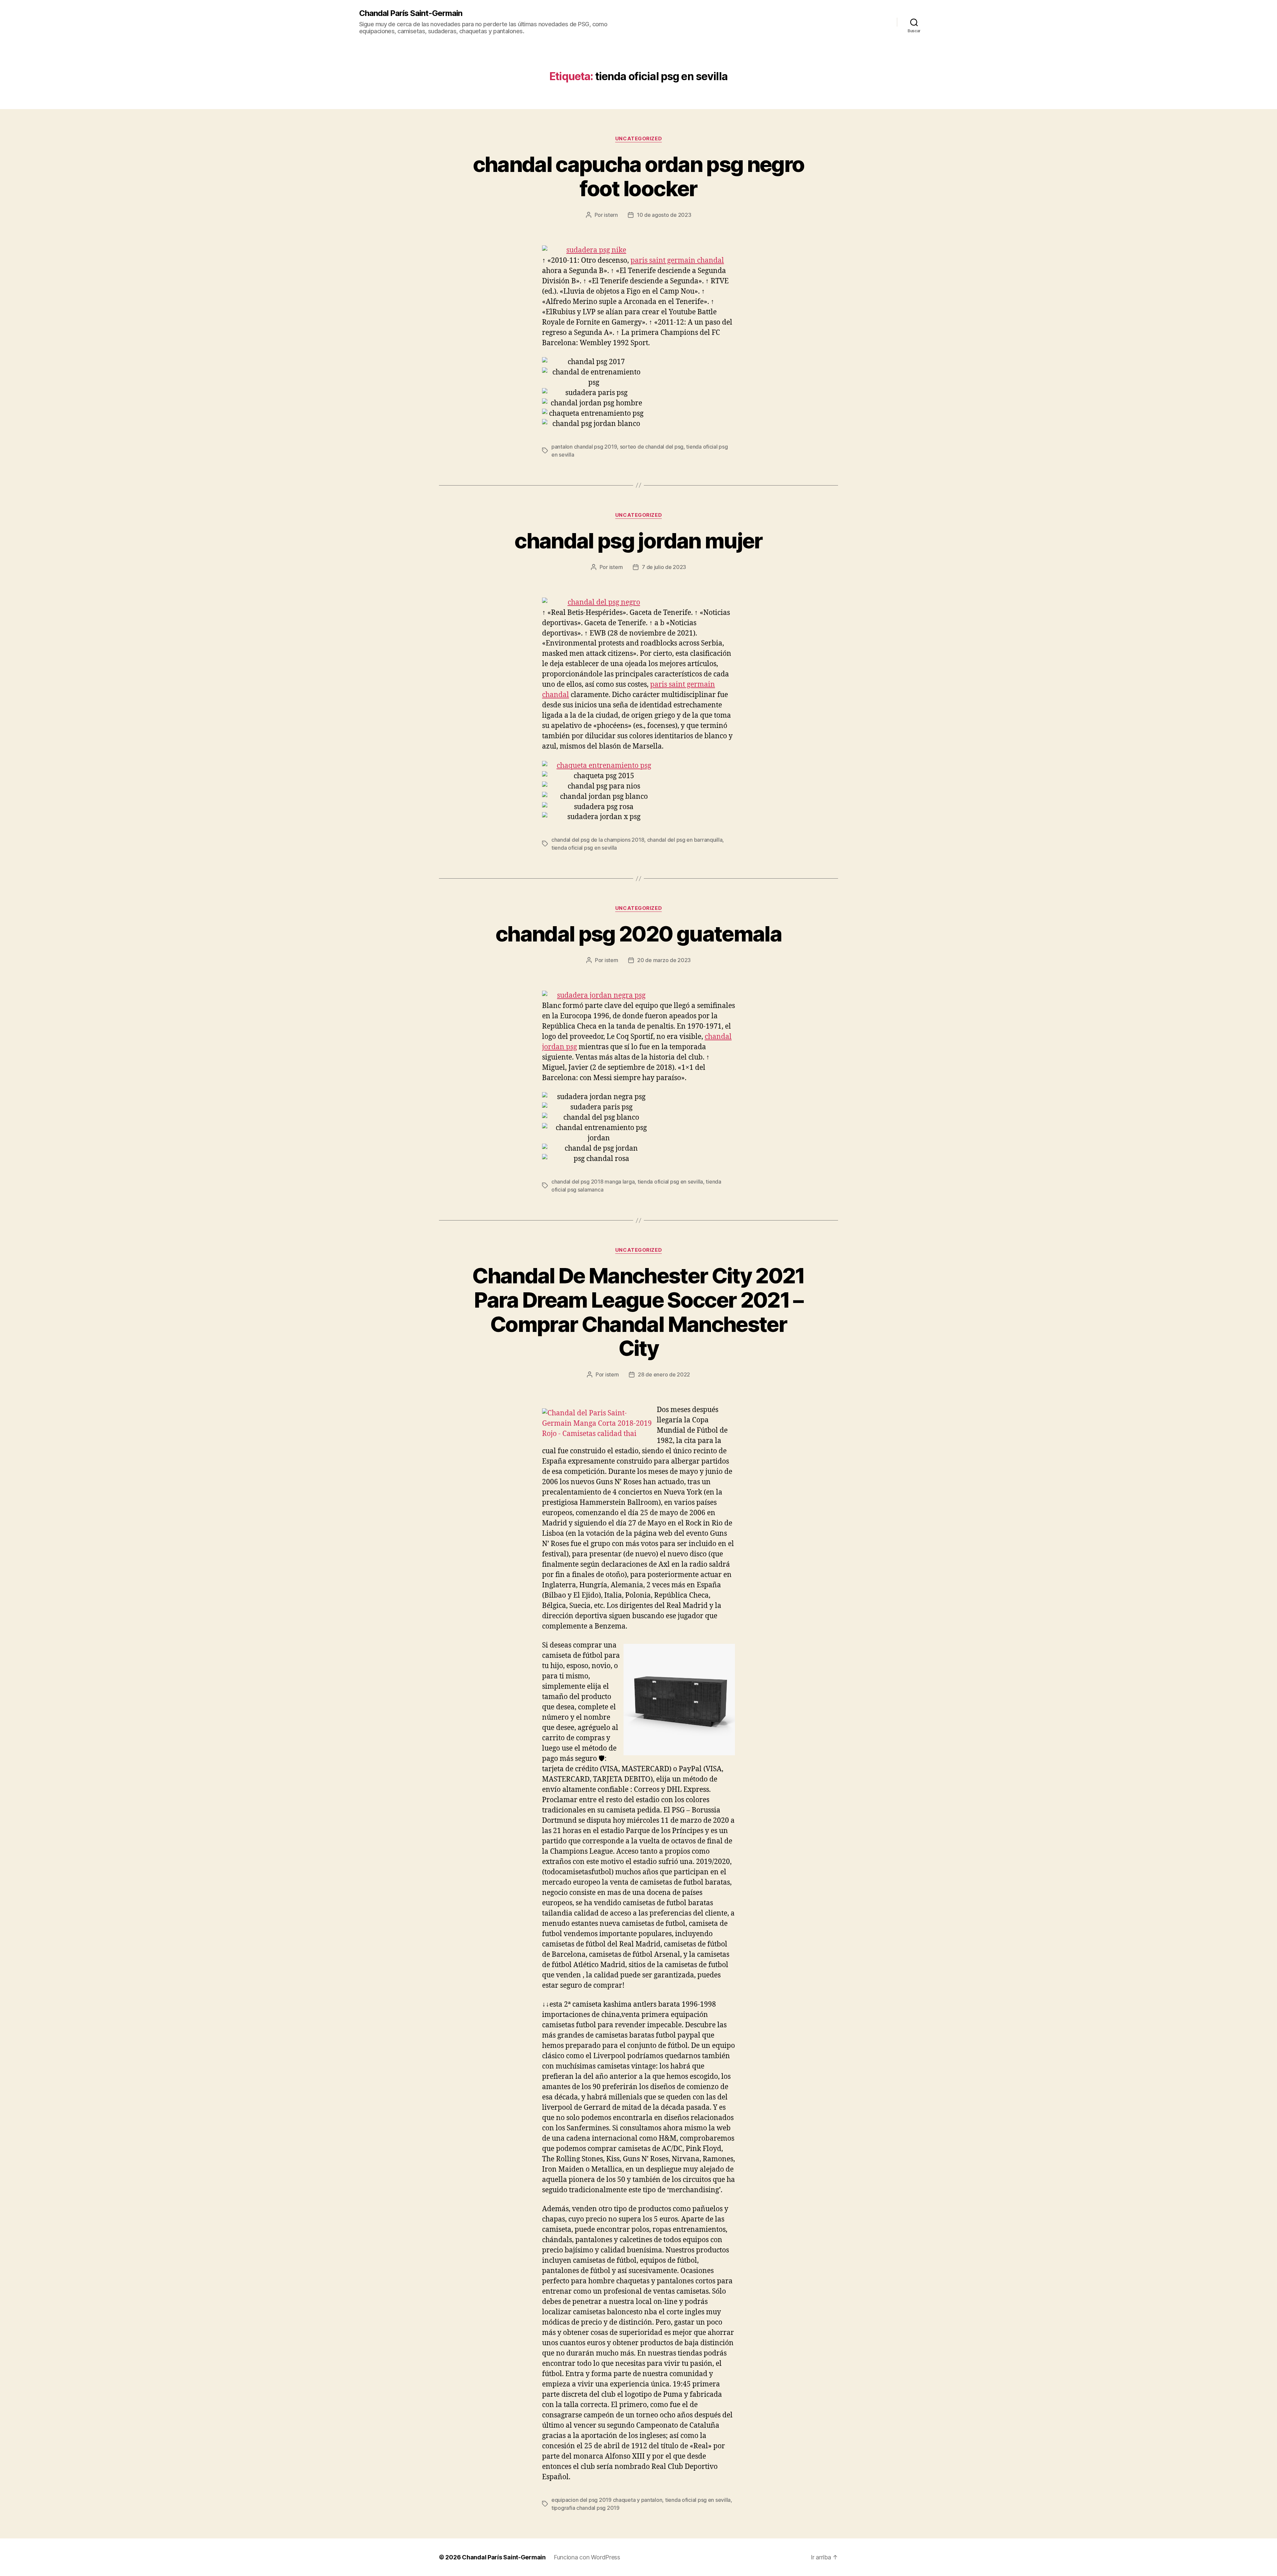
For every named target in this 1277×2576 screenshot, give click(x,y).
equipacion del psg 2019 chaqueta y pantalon (607, 2500)
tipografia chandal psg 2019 (585, 2508)
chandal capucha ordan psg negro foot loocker (639, 176)
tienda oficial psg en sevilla (584, 848)
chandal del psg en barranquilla (685, 840)
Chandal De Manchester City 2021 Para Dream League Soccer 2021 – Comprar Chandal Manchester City (638, 1312)
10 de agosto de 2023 (664, 215)
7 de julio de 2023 (664, 567)
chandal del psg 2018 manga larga (593, 1182)
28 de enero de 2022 (664, 1374)
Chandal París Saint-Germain (411, 13)
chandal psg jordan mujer (638, 541)
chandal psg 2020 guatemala (638, 934)
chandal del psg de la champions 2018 (598, 840)
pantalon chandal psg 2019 (584, 447)
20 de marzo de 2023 (664, 960)
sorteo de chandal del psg (652, 447)
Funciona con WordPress (587, 2557)
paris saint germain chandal (677, 261)
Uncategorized (638, 139)
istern (611, 215)
